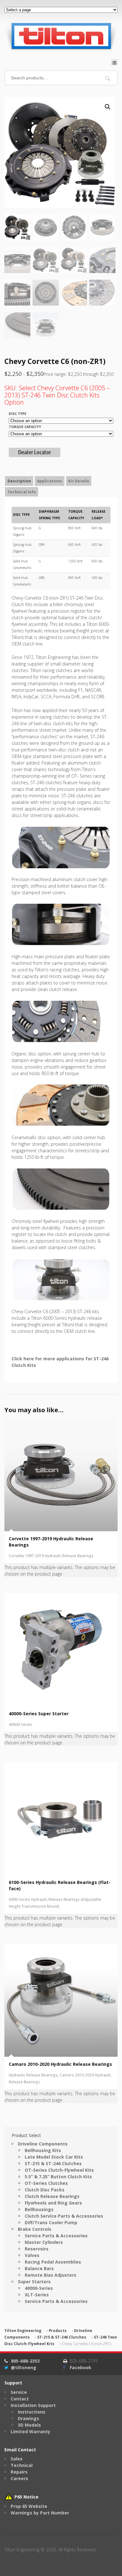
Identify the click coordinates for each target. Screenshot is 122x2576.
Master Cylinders (44, 2242)
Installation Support (33, 2405)
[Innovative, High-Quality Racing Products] (61, 36)
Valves (32, 2255)
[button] (108, 107)
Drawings (28, 2418)
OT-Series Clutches (46, 2183)
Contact (20, 2399)
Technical (22, 2465)
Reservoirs (37, 2249)
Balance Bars (39, 2268)
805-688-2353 (25, 2361)
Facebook (81, 2367)
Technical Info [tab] (22, 492)
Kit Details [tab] (79, 481)
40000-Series (20, 1724)
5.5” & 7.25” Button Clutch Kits (58, 2177)
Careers (19, 2478)
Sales (17, 2459)
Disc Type (18, 414)
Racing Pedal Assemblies (53, 2262)
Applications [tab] (49, 481)
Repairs (19, 2472)
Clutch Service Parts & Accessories (64, 2216)
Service (19, 2392)
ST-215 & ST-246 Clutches (53, 2163)
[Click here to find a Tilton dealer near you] (35, 454)
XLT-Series (37, 2295)
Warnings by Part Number (40, 2513)
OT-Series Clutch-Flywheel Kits (59, 2170)
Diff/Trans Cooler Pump (51, 2222)
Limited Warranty (30, 2432)
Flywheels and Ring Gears (53, 2203)
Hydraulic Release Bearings (33, 2075)
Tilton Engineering (23, 2331)
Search (108, 78)
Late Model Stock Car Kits (54, 2157)
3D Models (29, 2425)
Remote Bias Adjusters (51, 2275)
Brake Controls (35, 2229)
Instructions (32, 2412)
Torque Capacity (25, 427)
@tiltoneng (24, 2367)
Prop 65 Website (29, 2506)
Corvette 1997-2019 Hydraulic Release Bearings (51, 1556)
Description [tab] (19, 481)
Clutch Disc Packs (45, 2190)
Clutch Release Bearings (52, 2196)
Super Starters (34, 2282)
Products (58, 2331)
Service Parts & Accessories (56, 2236)
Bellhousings (39, 2209)
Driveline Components (43, 2144)
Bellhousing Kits (43, 2150)
